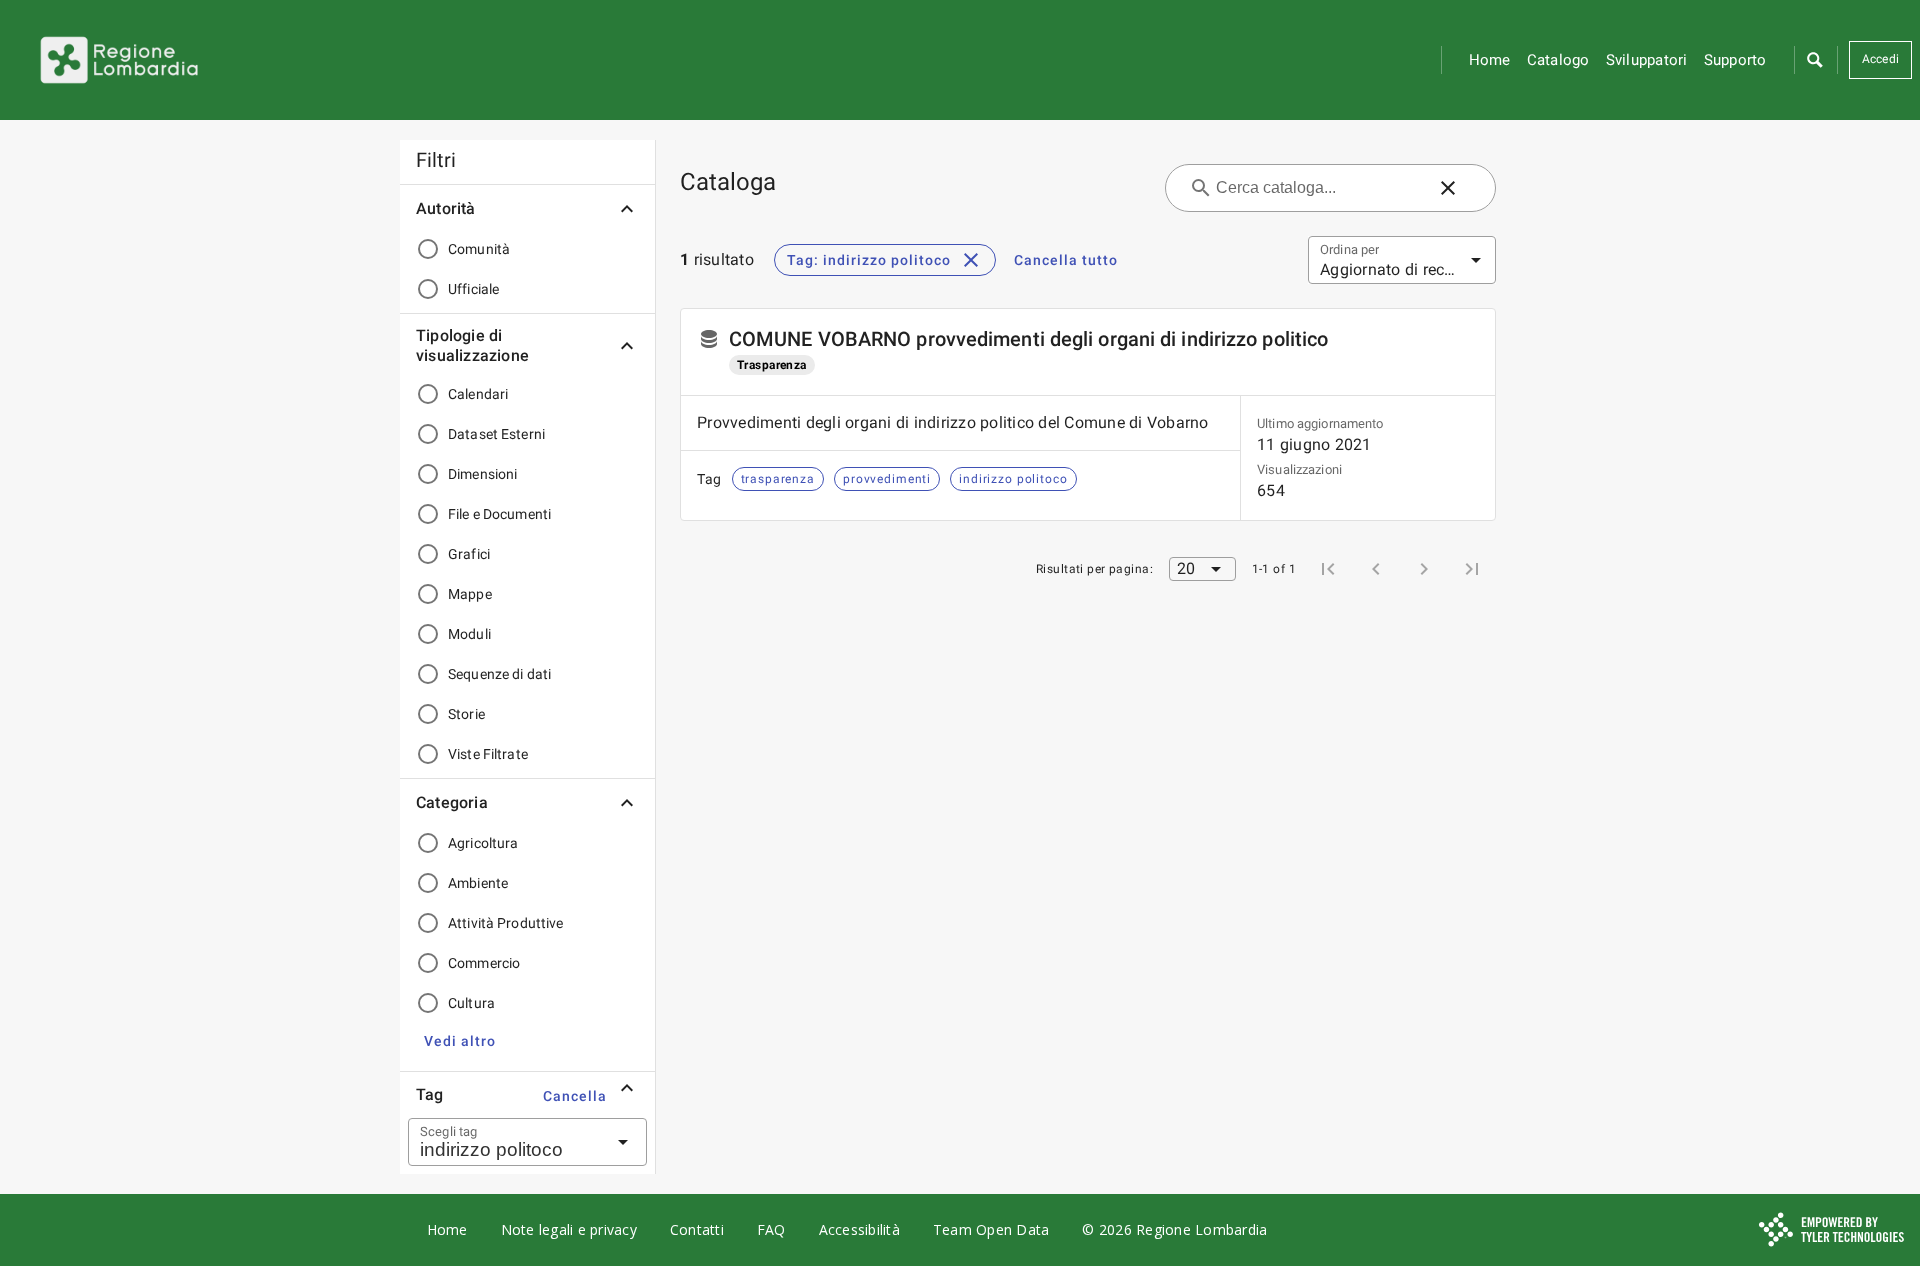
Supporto (1735, 60)
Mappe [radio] (470, 594)
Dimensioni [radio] (482, 474)
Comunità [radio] (479, 249)
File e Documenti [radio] (499, 514)
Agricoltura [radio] (483, 843)
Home (1490, 60)
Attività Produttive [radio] (506, 923)
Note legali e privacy (569, 1229)
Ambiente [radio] (478, 883)
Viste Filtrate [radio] (488, 754)
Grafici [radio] (469, 554)
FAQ (771, 1229)
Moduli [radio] (469, 634)
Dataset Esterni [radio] (496, 434)
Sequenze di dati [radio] (499, 674)
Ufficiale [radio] (473, 289)
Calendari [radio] (478, 394)
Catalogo (1558, 60)
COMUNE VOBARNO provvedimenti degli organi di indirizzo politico (1028, 339)
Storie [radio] (466, 714)
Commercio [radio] (484, 963)
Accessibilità (859, 1229)
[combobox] (503, 1142)
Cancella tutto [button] (1066, 260)
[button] (1814, 60)
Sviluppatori (1647, 60)
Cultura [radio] (471, 1003)
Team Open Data (991, 1229)
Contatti (697, 1229)
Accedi (1881, 59)
